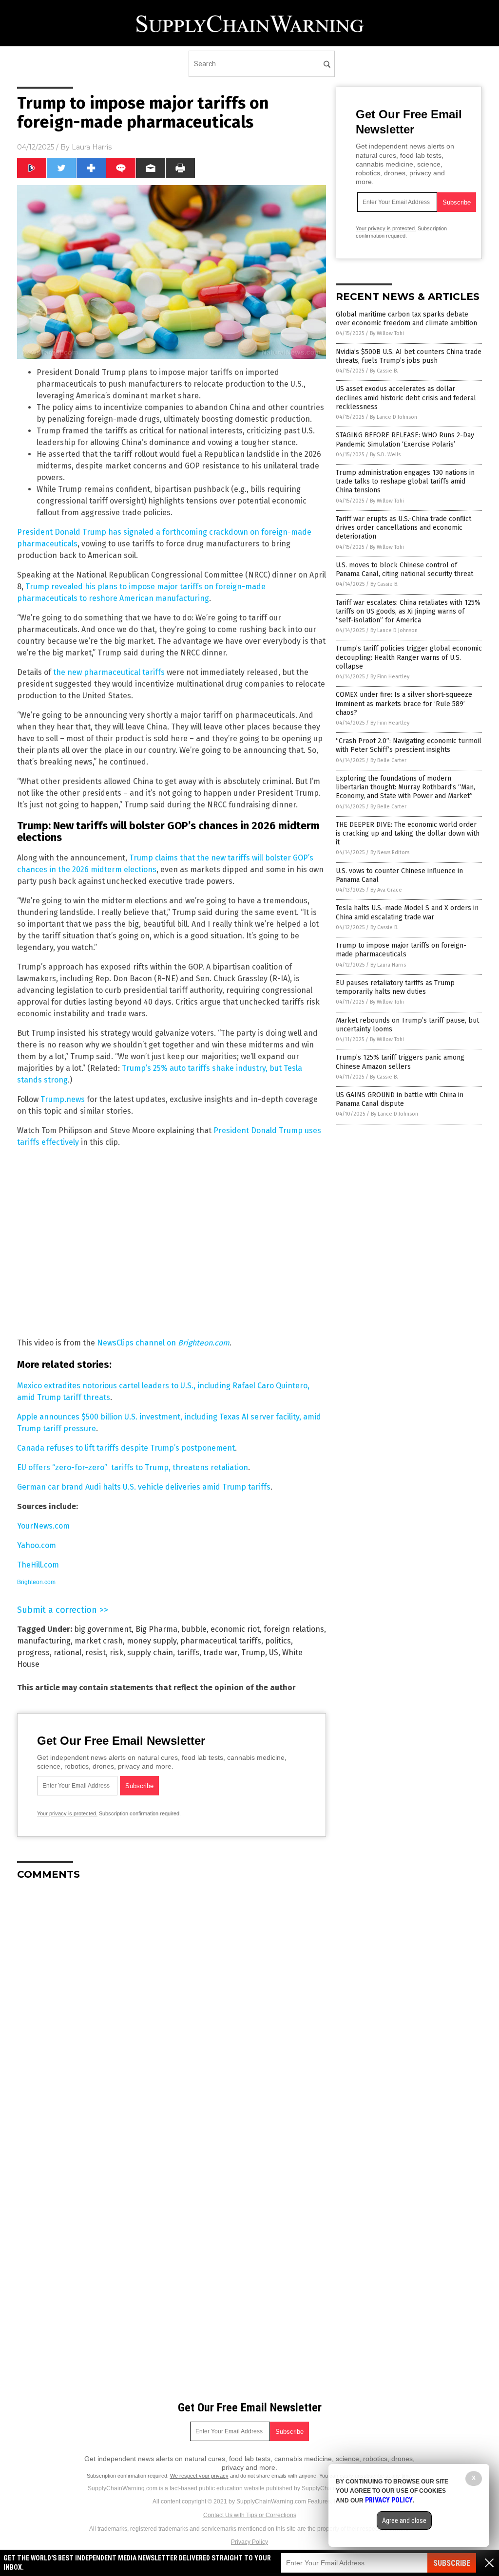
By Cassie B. (384, 371)
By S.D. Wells (385, 455)
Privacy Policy (249, 2542)
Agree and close (404, 2520)
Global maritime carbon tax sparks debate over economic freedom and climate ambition (406, 319)
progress (33, 1652)
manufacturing (44, 1641)
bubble (194, 1629)
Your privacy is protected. (67, 1813)
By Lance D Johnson (393, 417)
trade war (220, 1652)
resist (96, 1652)
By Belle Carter (388, 760)
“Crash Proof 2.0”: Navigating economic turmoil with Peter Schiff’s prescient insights (409, 745)
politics (278, 1641)
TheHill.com (38, 1565)
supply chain (150, 1652)
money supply (152, 1641)
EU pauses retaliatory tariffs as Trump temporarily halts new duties (395, 987)
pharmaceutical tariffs (221, 1641)
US (274, 1652)
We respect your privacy (199, 2476)
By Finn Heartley (390, 677)
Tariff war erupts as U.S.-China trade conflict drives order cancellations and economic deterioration (403, 528)
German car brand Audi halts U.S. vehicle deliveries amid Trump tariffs (144, 1487)
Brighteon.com (36, 1582)
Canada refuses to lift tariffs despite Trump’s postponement (126, 1448)
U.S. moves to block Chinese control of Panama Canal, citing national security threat (404, 569)
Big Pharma (156, 1629)
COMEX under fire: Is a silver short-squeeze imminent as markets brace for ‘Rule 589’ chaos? (404, 703)
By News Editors (390, 852)
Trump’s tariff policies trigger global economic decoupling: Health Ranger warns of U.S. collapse (409, 657)
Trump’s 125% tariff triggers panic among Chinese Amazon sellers (400, 1062)
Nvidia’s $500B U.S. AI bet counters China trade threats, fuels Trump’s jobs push (409, 356)
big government (103, 1629)
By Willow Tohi (387, 333)
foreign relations (294, 1629)
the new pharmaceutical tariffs (109, 672)
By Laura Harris (388, 965)
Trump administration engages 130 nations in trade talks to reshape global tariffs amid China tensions (405, 481)
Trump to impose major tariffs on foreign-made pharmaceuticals (401, 950)
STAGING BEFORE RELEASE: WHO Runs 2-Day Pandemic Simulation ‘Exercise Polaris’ (405, 439)
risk (116, 1652)
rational (67, 1652)
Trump (253, 1652)
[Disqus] (172, 2010)
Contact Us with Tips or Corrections (250, 2515)
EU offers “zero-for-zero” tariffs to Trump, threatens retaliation (133, 1467)
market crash (99, 1641)
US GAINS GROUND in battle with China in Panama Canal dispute (400, 1099)
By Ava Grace (386, 890)
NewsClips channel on (163, 1343)
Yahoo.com (37, 1545)
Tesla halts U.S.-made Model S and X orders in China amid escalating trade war (407, 912)
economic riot (235, 1629)
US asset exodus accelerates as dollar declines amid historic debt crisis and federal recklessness (406, 398)
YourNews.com (43, 1526)
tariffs (188, 1652)
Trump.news (63, 1099)
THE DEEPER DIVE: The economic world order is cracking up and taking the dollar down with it (408, 833)
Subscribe (452, 2563)
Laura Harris (92, 147)
